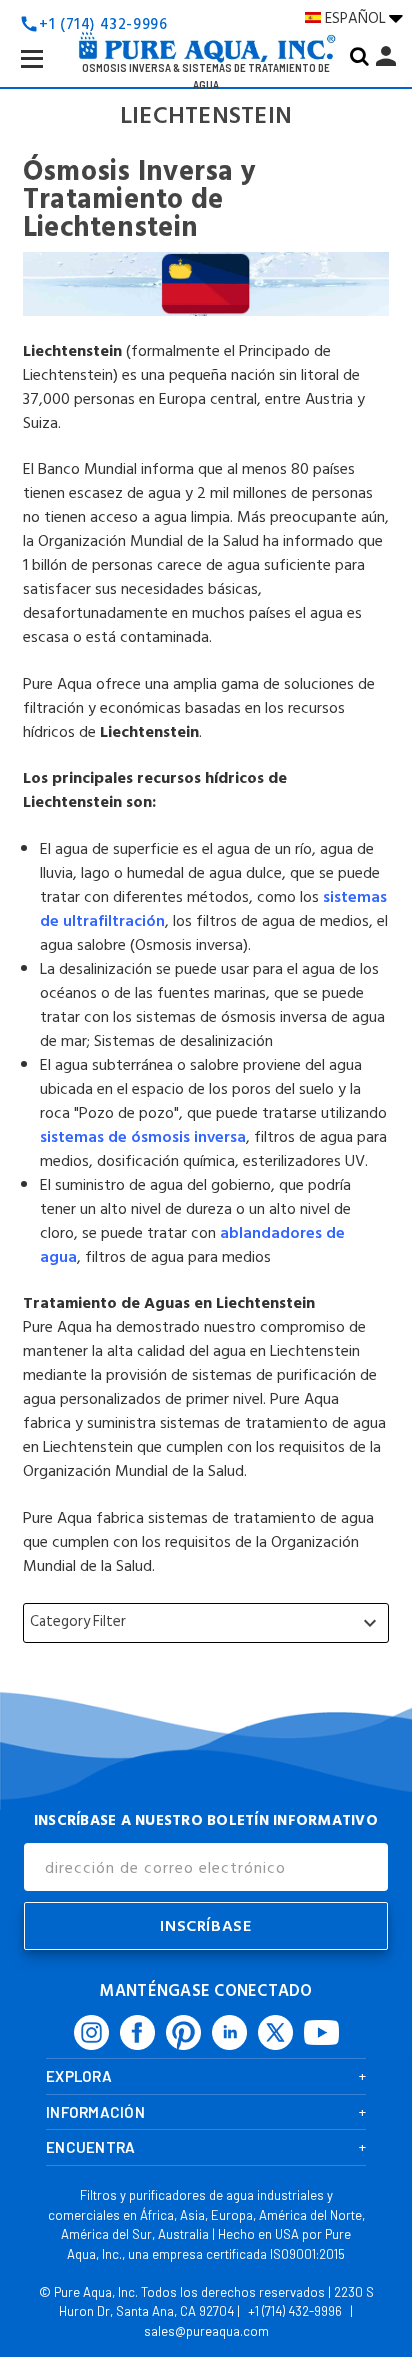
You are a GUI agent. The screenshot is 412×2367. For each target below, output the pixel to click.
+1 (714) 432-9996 (295, 2311)
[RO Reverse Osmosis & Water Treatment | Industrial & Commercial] (206, 16)
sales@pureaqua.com (206, 2331)
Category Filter (206, 1622)
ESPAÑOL (357, 18)
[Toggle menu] (48, 74)
